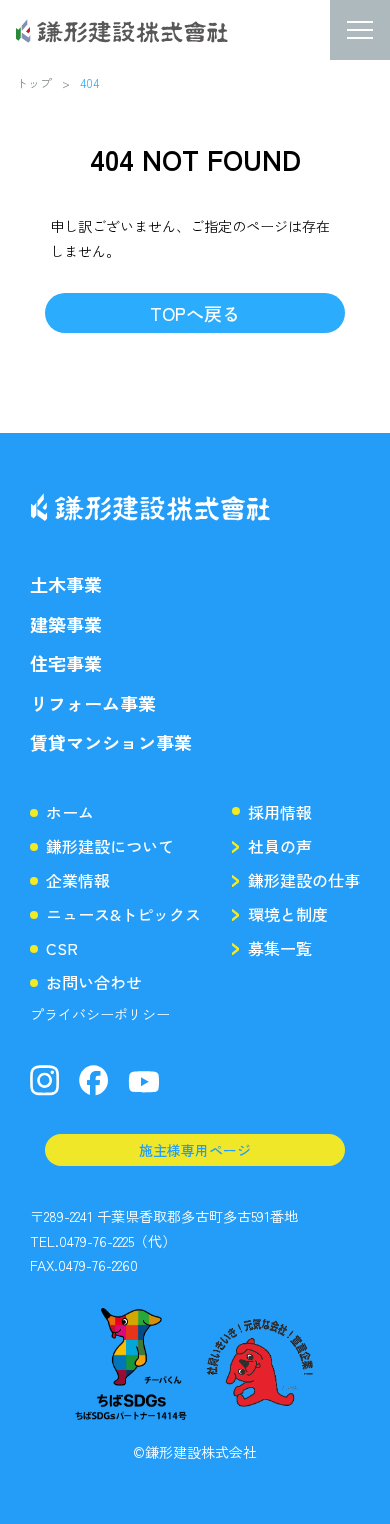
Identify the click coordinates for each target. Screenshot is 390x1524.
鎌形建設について (110, 846)
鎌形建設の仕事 (304, 880)
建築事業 (66, 624)
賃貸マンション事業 (111, 742)
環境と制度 (288, 914)
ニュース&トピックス (123, 914)
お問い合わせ (94, 982)
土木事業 (66, 584)
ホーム (70, 812)
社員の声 (280, 846)
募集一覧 (280, 948)
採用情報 (280, 812)
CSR (62, 948)
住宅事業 (66, 663)
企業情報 (78, 880)
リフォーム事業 (93, 703)
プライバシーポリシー (100, 1014)
